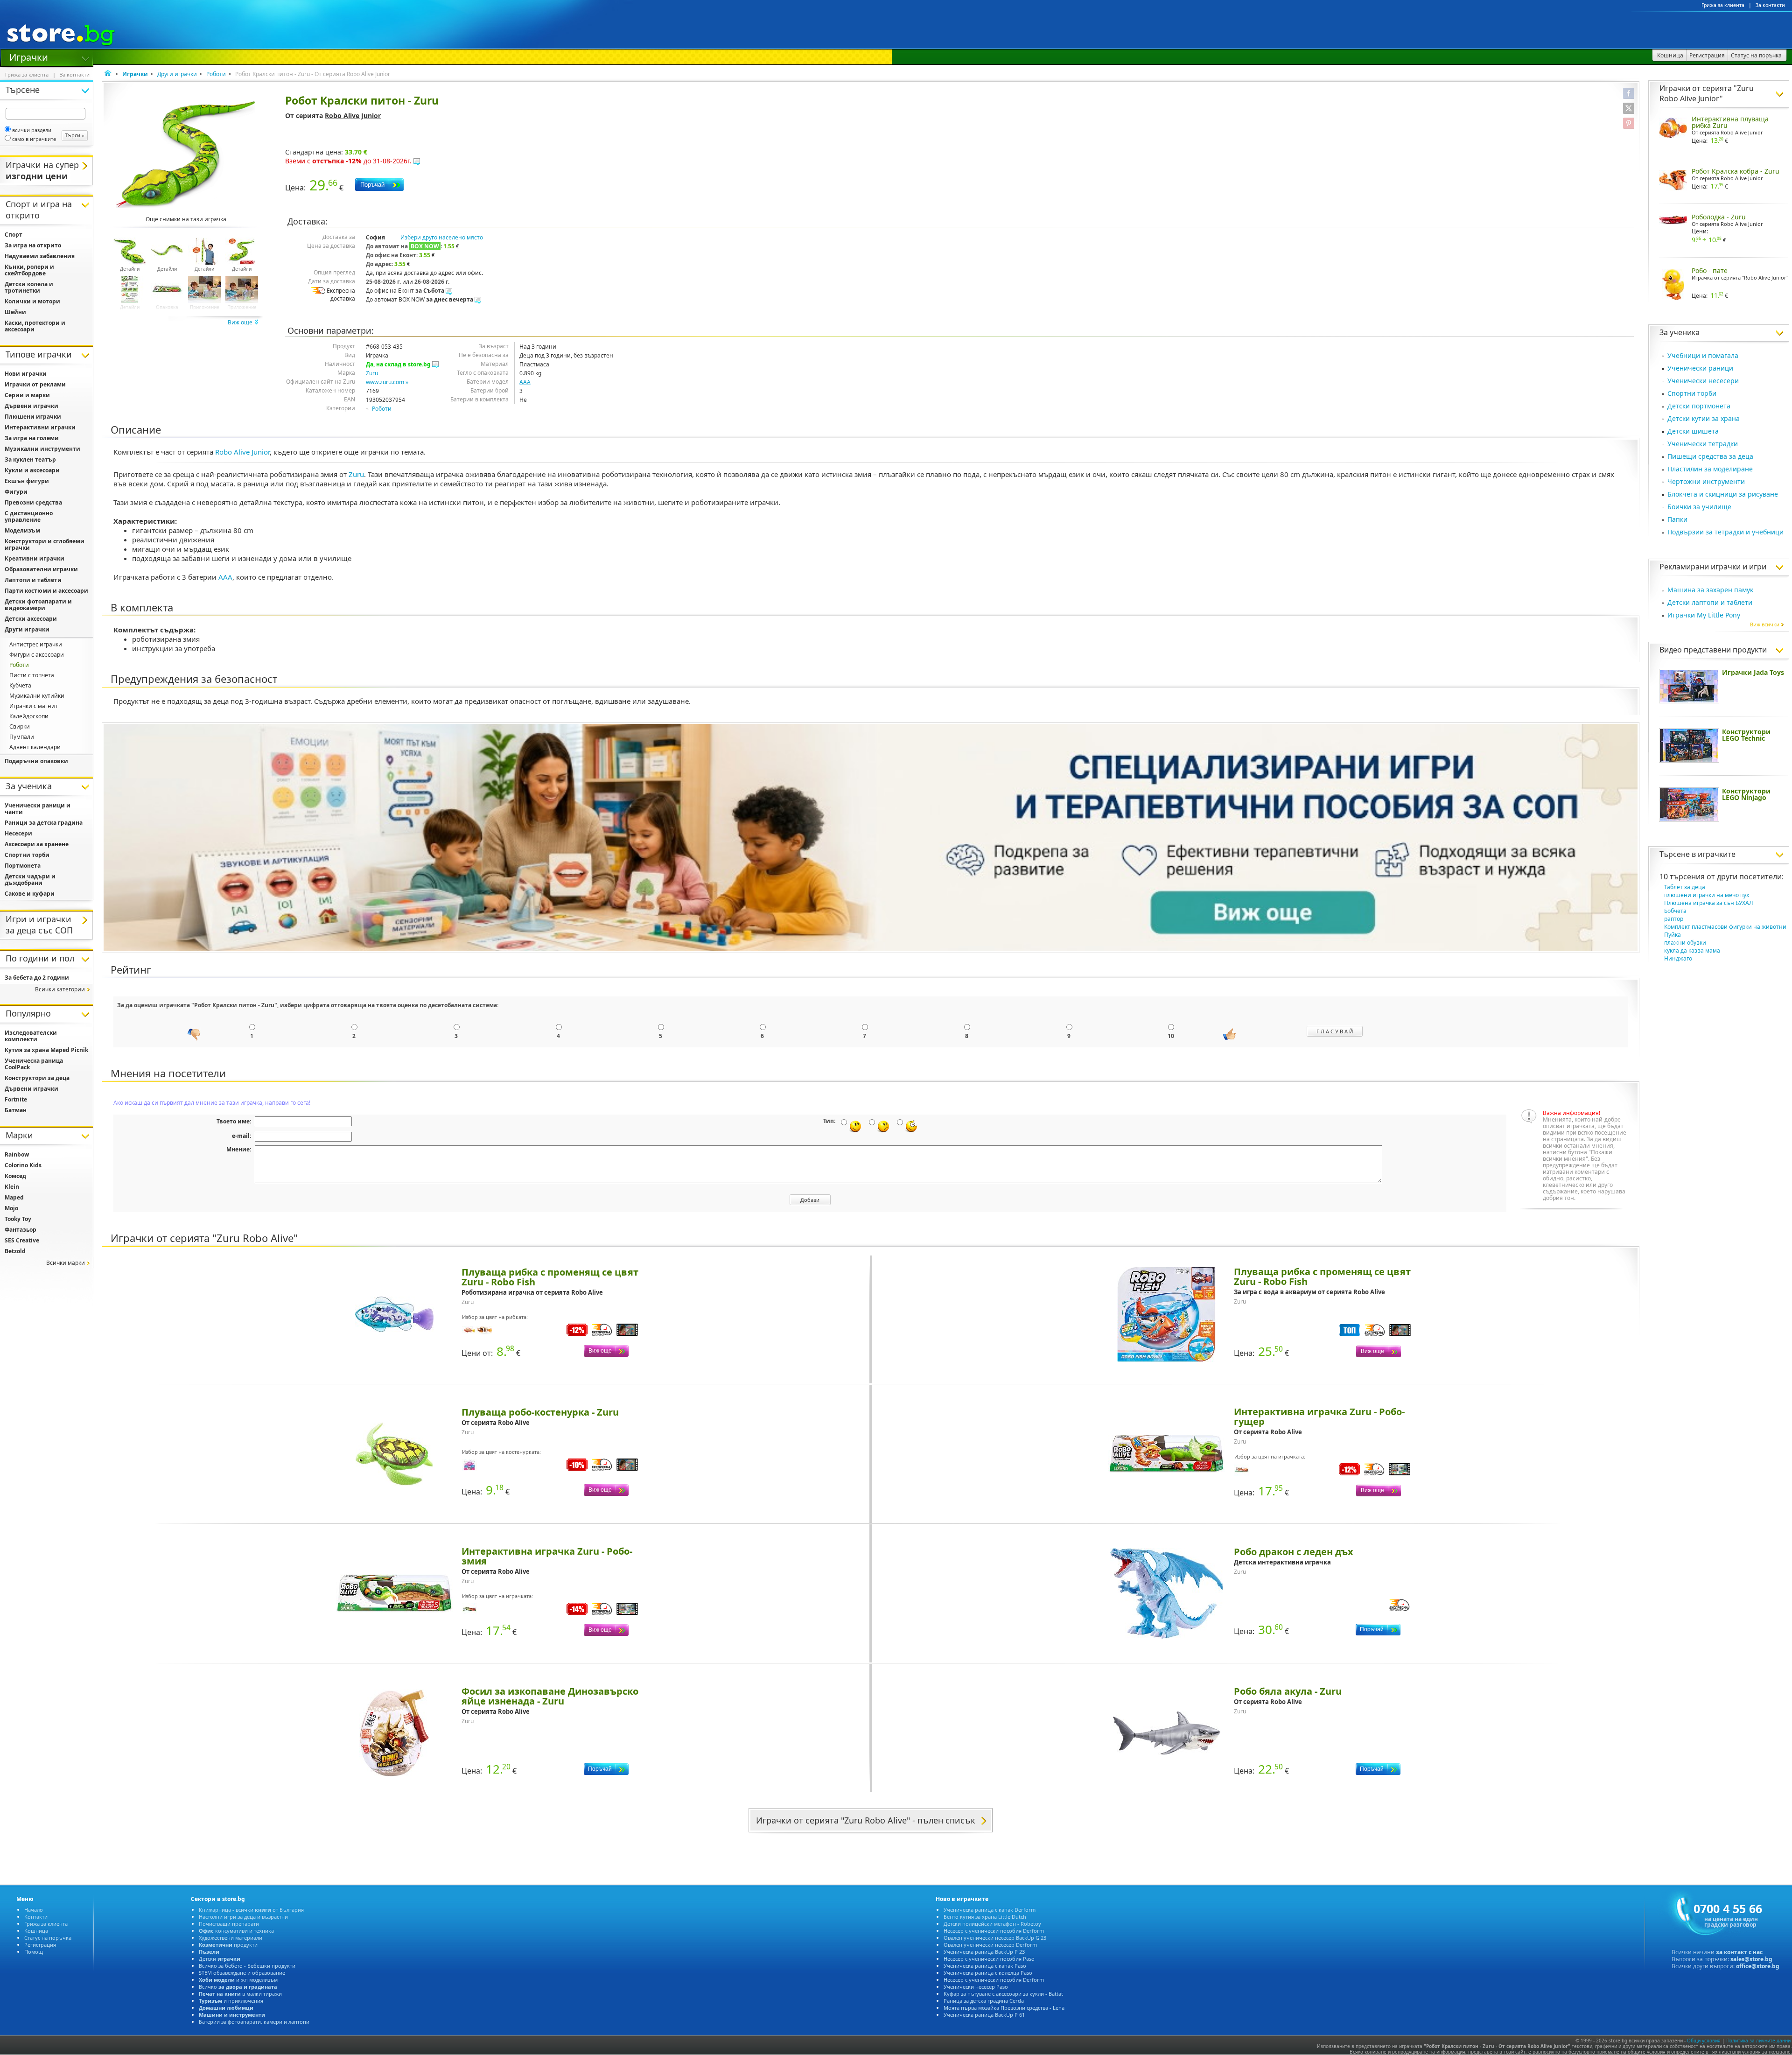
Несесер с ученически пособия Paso (989, 1959)
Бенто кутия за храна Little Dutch (985, 1917)
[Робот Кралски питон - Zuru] (186, 155)
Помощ (34, 1952)
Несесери (18, 833)
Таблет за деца (1685, 887)
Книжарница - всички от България (251, 1910)
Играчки (29, 56)
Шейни (15, 312)
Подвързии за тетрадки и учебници (1725, 532)
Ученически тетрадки (1703, 444)
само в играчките (34, 139)
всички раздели (32, 130)
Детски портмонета (1699, 406)
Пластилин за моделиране (1710, 469)
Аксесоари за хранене (37, 844)
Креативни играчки (35, 558)
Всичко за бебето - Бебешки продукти (247, 1966)
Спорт (14, 235)
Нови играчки (26, 374)
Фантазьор (21, 1230)
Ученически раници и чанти (38, 809)
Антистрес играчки (36, 644)
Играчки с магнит (34, 706)
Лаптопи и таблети (33, 580)
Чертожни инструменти (1706, 481)
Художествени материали (231, 1938)
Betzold (15, 1251)
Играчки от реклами (35, 384)
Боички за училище (1699, 507)
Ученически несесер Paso (976, 1987)
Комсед (15, 1176)
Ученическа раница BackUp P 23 (984, 1952)
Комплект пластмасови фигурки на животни (1725, 927)
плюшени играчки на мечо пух (1707, 895)
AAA (525, 382)
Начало (34, 1910)
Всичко (238, 1987)
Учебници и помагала (1703, 355)
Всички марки (66, 1263)
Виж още (241, 322)
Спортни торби (1692, 393)
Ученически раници (1700, 368)
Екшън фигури (27, 481)
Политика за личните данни (1758, 2041)
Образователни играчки (41, 569)
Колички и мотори (32, 301)
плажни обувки (1685, 943)
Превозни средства (33, 502)
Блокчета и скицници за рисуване (1723, 494)
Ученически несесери (1703, 381)
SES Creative (22, 1240)
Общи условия (1704, 2041)
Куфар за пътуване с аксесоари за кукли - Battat (1003, 1994)
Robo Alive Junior (353, 116)
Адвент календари (35, 747)
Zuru (372, 373)
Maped (14, 1197)
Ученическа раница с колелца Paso (988, 1973)
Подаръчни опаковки (36, 761)
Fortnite (16, 1099)
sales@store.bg (1751, 1959)
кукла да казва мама (1692, 950)
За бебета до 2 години (37, 978)
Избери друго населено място (442, 237)
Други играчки (177, 74)
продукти (228, 1945)
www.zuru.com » (387, 382)
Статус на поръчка (48, 1938)
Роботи (216, 74)
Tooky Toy (18, 1219)
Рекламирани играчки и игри (1713, 567)
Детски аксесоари (31, 619)
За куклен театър (30, 459)
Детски (220, 1959)
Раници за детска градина (44, 823)
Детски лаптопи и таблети (1710, 602)
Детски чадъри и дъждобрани (30, 880)
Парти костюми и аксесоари (46, 591)
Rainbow (17, 1154)
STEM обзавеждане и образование (242, 1973)
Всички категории (60, 989)
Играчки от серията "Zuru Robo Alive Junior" (1707, 93)
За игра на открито (33, 245)
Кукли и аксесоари (32, 470)
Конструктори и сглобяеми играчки (45, 544)
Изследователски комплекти (31, 1036)
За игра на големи (32, 438)
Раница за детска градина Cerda (984, 2001)
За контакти (1770, 5)
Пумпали (22, 737)
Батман (16, 1110)
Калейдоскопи (29, 716)
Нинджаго (1678, 958)
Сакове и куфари (30, 894)
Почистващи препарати (229, 1924)
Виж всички (1765, 624)
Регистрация (40, 1945)
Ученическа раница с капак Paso (985, 1966)
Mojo (11, 1208)
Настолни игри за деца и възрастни (243, 1917)
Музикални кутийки (37, 696)
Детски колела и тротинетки (29, 287)
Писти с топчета (32, 675)
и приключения (231, 2001)
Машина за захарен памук (1710, 590)
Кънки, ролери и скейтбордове (29, 270)
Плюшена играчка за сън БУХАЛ (1709, 903)
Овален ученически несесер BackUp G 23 (995, 1938)
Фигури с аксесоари (37, 655)
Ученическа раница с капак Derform (990, 1910)
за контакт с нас (1739, 1952)
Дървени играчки (31, 406)
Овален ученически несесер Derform (990, 1945)
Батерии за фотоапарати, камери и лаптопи (254, 2022)
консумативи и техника (236, 1931)
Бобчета (1675, 911)
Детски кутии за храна (1704, 418)
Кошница (36, 1931)
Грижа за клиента (1723, 5)
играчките (1717, 854)
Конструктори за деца (37, 1078)
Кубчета (20, 685)
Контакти (36, 1917)
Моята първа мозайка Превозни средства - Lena (1004, 2008)
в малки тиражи (240, 1994)
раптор (1674, 919)
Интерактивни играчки (40, 427)
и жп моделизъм (238, 1980)
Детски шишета (1693, 431)
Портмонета (23, 866)
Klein (12, 1187)
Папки (1677, 519)
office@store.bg (1758, 1966)
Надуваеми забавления (40, 256)
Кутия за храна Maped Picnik (46, 1050)
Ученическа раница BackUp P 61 (984, 2015)
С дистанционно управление (29, 516)
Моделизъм (22, 530)
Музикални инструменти (42, 449)
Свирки (20, 726)
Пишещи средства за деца (1710, 456)
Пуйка (1673, 935)
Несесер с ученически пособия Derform (994, 1931)
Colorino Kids (23, 1165)
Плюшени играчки (33, 417)
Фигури (16, 492)
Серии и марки (27, 395)
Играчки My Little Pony (1704, 615)
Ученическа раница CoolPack (34, 1064)
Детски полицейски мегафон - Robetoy (992, 1924)
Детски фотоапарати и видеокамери (38, 605)
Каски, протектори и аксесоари (35, 326)
